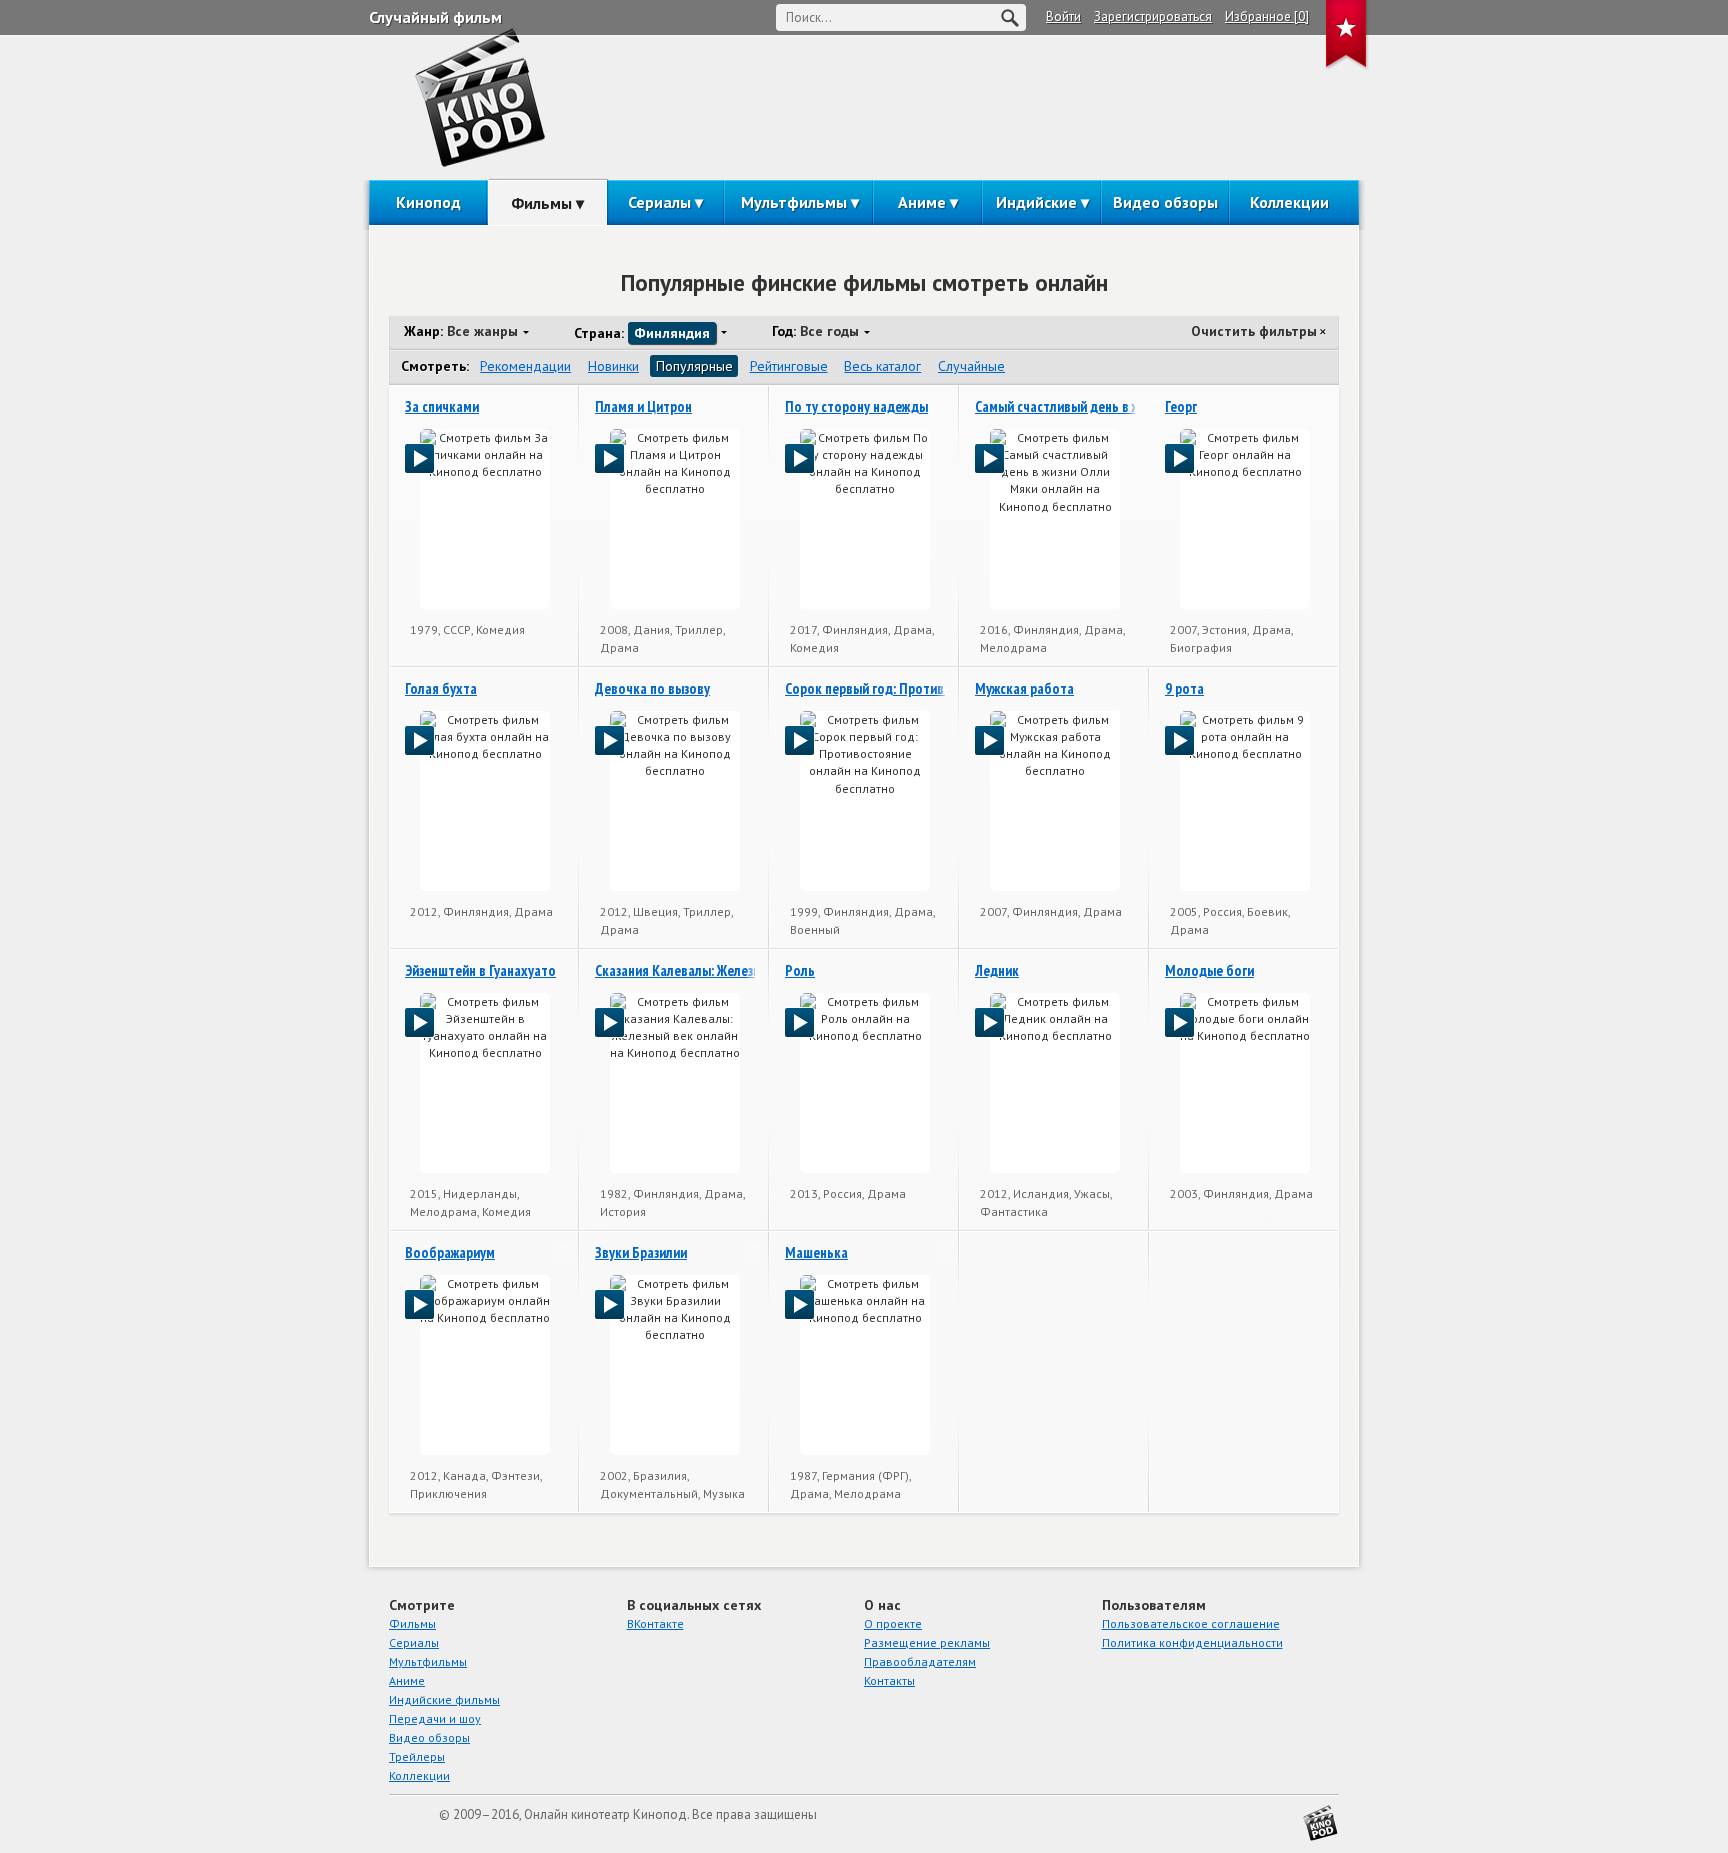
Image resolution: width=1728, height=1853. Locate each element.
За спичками (442, 406)
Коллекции (1289, 202)
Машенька (816, 1252)
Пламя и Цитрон (643, 406)
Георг (1181, 406)
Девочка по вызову (652, 688)
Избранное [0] (1267, 16)
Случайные (971, 366)
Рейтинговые (789, 366)
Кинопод (428, 202)
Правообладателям (920, 1661)
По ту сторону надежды (856, 406)
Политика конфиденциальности (1192, 1642)
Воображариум (450, 1252)
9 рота (1184, 688)
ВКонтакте (655, 1623)
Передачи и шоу (435, 1718)
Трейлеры (417, 1756)
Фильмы (541, 203)
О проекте (893, 1623)
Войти (1063, 16)
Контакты (889, 1680)
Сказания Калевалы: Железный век (697, 970)
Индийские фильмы (444, 1699)
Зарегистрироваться (1153, 16)
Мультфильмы (794, 202)
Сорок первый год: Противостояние (893, 688)
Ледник (997, 970)
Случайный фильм (435, 17)
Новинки (613, 366)
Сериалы (659, 202)
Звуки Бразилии (641, 1252)
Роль (800, 970)
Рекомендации (525, 366)
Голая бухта (441, 688)
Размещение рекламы (927, 1642)
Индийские (1036, 202)
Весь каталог (882, 366)
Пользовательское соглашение (1191, 1623)
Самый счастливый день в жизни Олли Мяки (1104, 406)
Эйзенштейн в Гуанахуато (480, 970)
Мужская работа (1024, 688)
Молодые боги (1209, 970)
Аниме (922, 202)
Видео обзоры (1165, 202)
